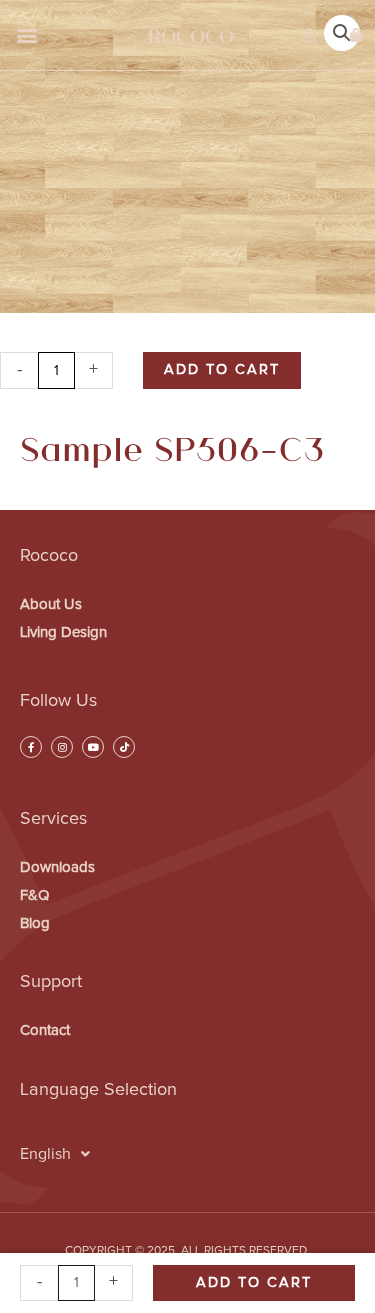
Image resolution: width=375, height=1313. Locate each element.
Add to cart (222, 369)
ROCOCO (191, 35)
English (45, 1154)
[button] (26, 35)
